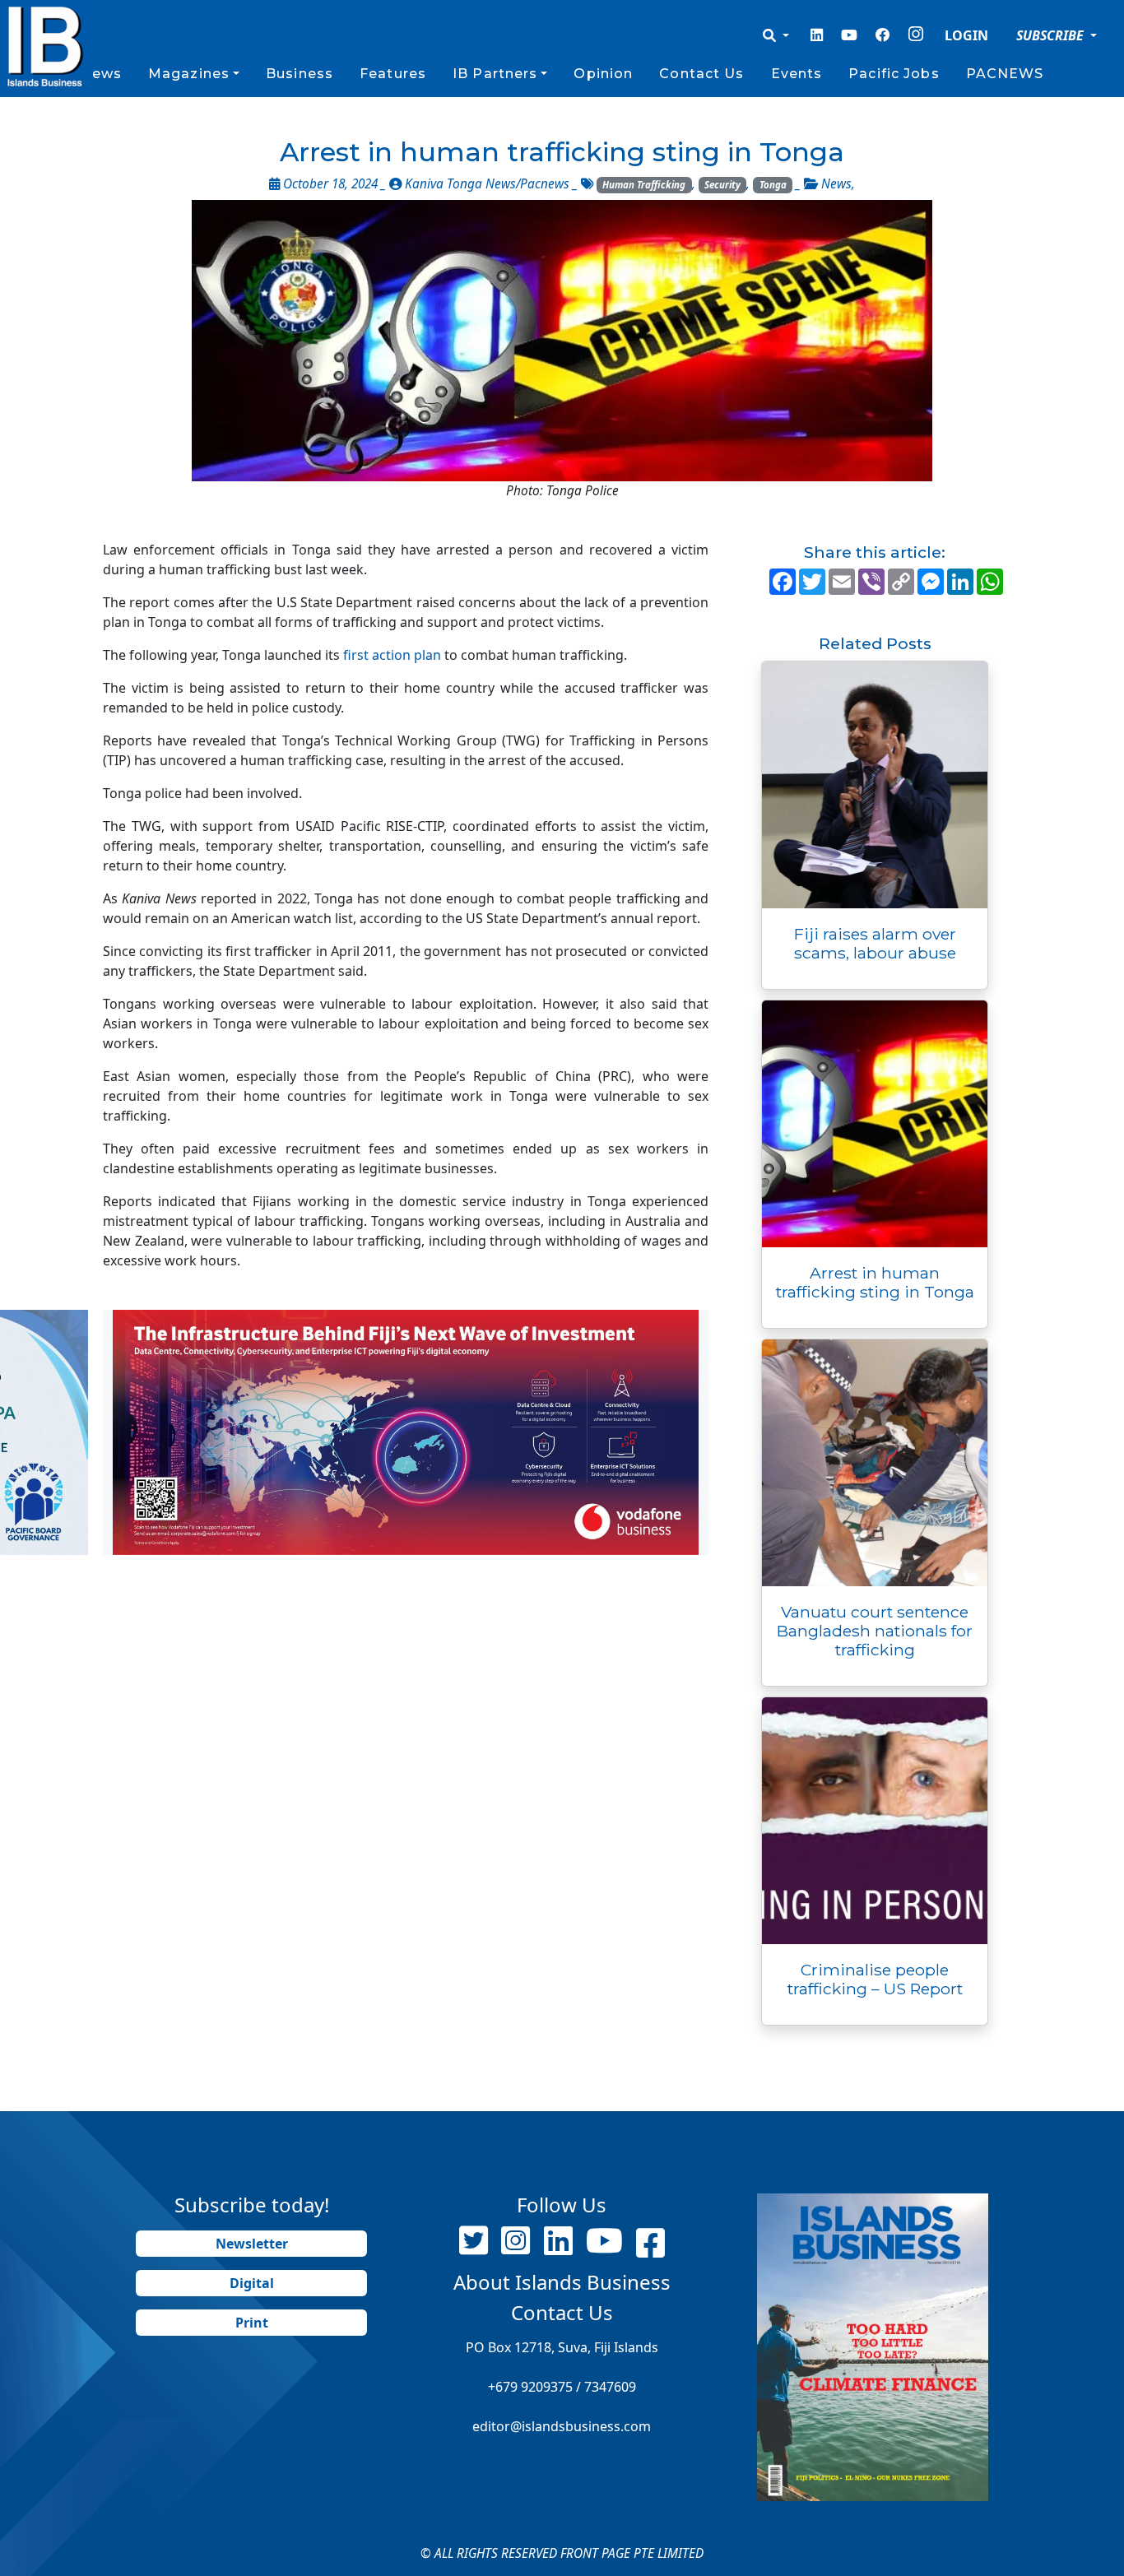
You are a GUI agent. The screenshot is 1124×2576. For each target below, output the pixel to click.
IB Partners (495, 74)
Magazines (189, 74)
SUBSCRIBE (1052, 35)
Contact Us (701, 74)
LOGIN (966, 35)
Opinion (603, 74)
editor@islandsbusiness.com (562, 2426)
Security (722, 185)
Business (300, 74)
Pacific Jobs (894, 74)
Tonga (773, 185)
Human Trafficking (644, 185)
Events (797, 74)
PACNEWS (1005, 74)
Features (393, 74)
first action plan (392, 655)
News (100, 74)
